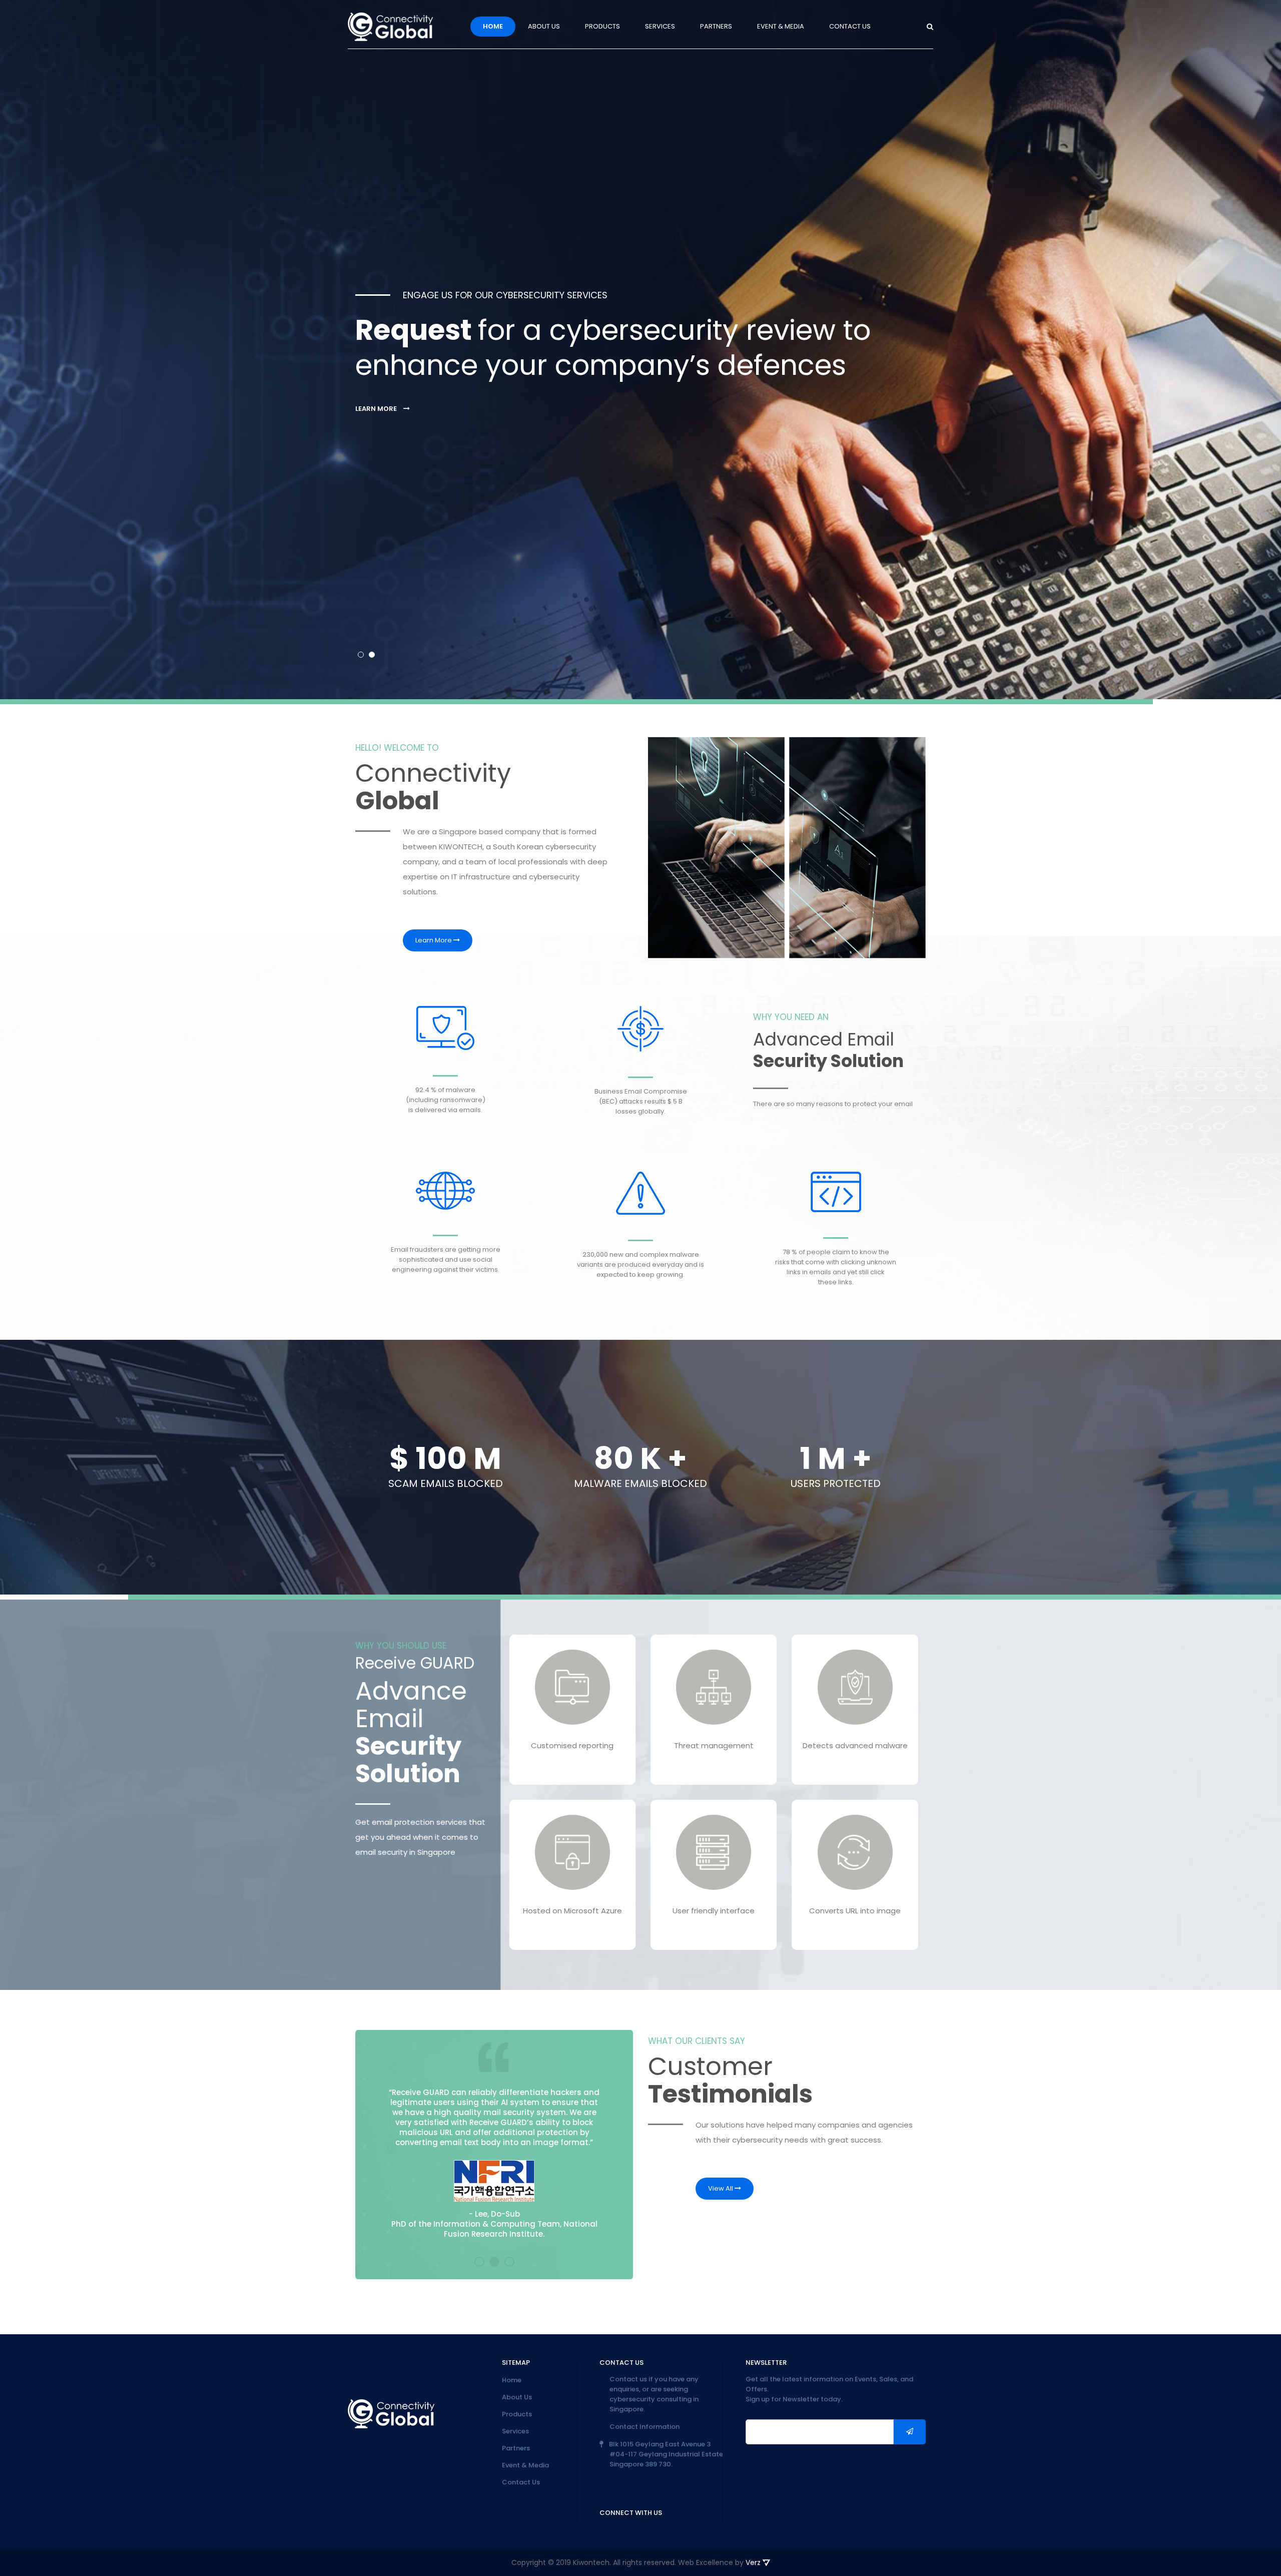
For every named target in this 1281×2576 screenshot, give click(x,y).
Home (493, 26)
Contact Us (850, 26)
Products (602, 26)
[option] (640, 350)
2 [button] (372, 655)
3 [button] (509, 2262)
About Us (544, 26)
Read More (566, 1763)
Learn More (377, 408)
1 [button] (361, 655)
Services (660, 26)
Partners (716, 26)
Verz (754, 2562)
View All (721, 2188)
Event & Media (781, 26)
